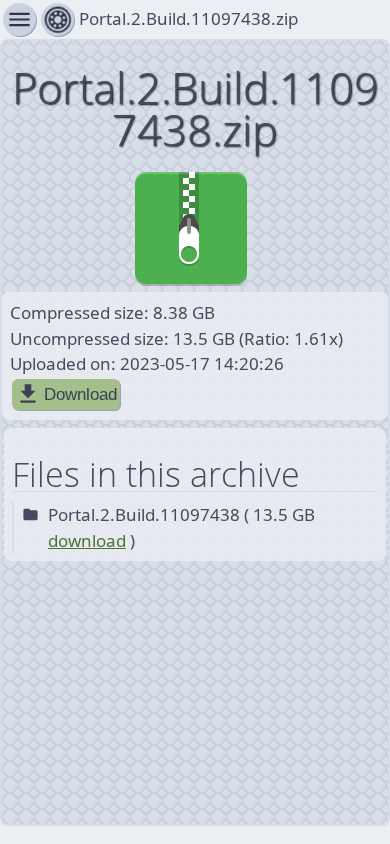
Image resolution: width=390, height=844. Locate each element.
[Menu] (57, 19)
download (87, 540)
